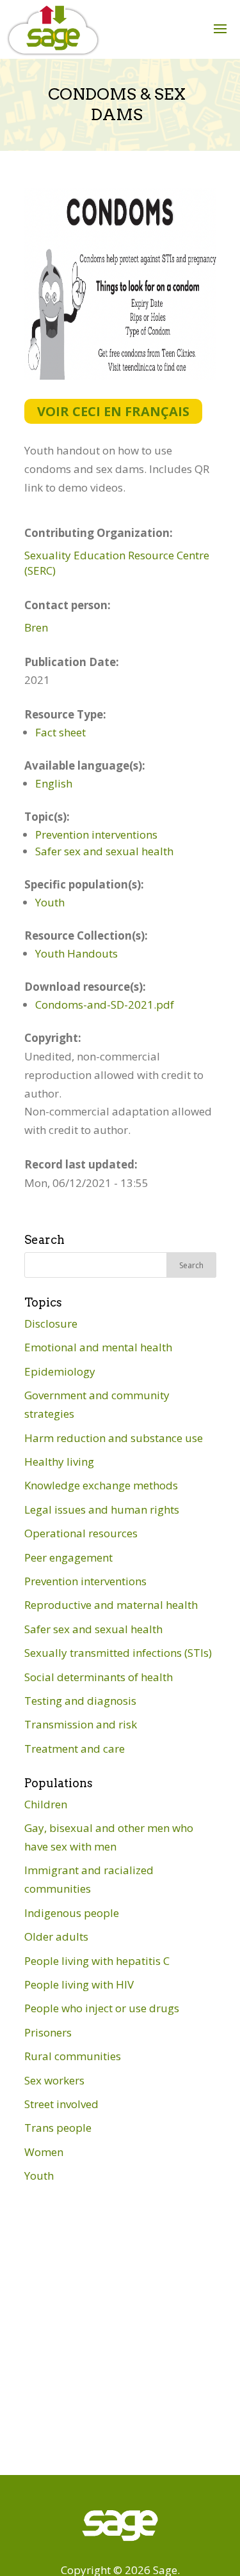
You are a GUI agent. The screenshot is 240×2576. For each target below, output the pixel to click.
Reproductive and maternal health (111, 1605)
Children (46, 1804)
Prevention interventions (96, 834)
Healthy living (59, 1462)
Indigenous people (72, 1913)
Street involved (61, 2104)
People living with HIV (79, 1984)
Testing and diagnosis (80, 1701)
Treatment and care (75, 1749)
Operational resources (81, 1533)
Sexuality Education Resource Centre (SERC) (117, 563)
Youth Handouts (76, 953)
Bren (36, 627)
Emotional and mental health (98, 1347)
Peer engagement (68, 1557)
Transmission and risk (81, 1724)
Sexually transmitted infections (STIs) (118, 1653)
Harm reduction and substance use (114, 1438)
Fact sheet (60, 732)
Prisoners (48, 2032)
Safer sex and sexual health (104, 851)
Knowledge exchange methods (101, 1485)
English (54, 783)
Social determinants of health (99, 1677)
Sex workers (54, 2080)
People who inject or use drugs (102, 2008)
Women (44, 2152)
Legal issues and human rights (102, 1509)
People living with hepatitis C (97, 1961)
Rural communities (73, 2056)
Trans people (58, 2128)
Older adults (56, 1936)
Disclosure (51, 1323)
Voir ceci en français (113, 411)
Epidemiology (60, 1371)
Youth (50, 902)
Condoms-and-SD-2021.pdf (105, 1005)
